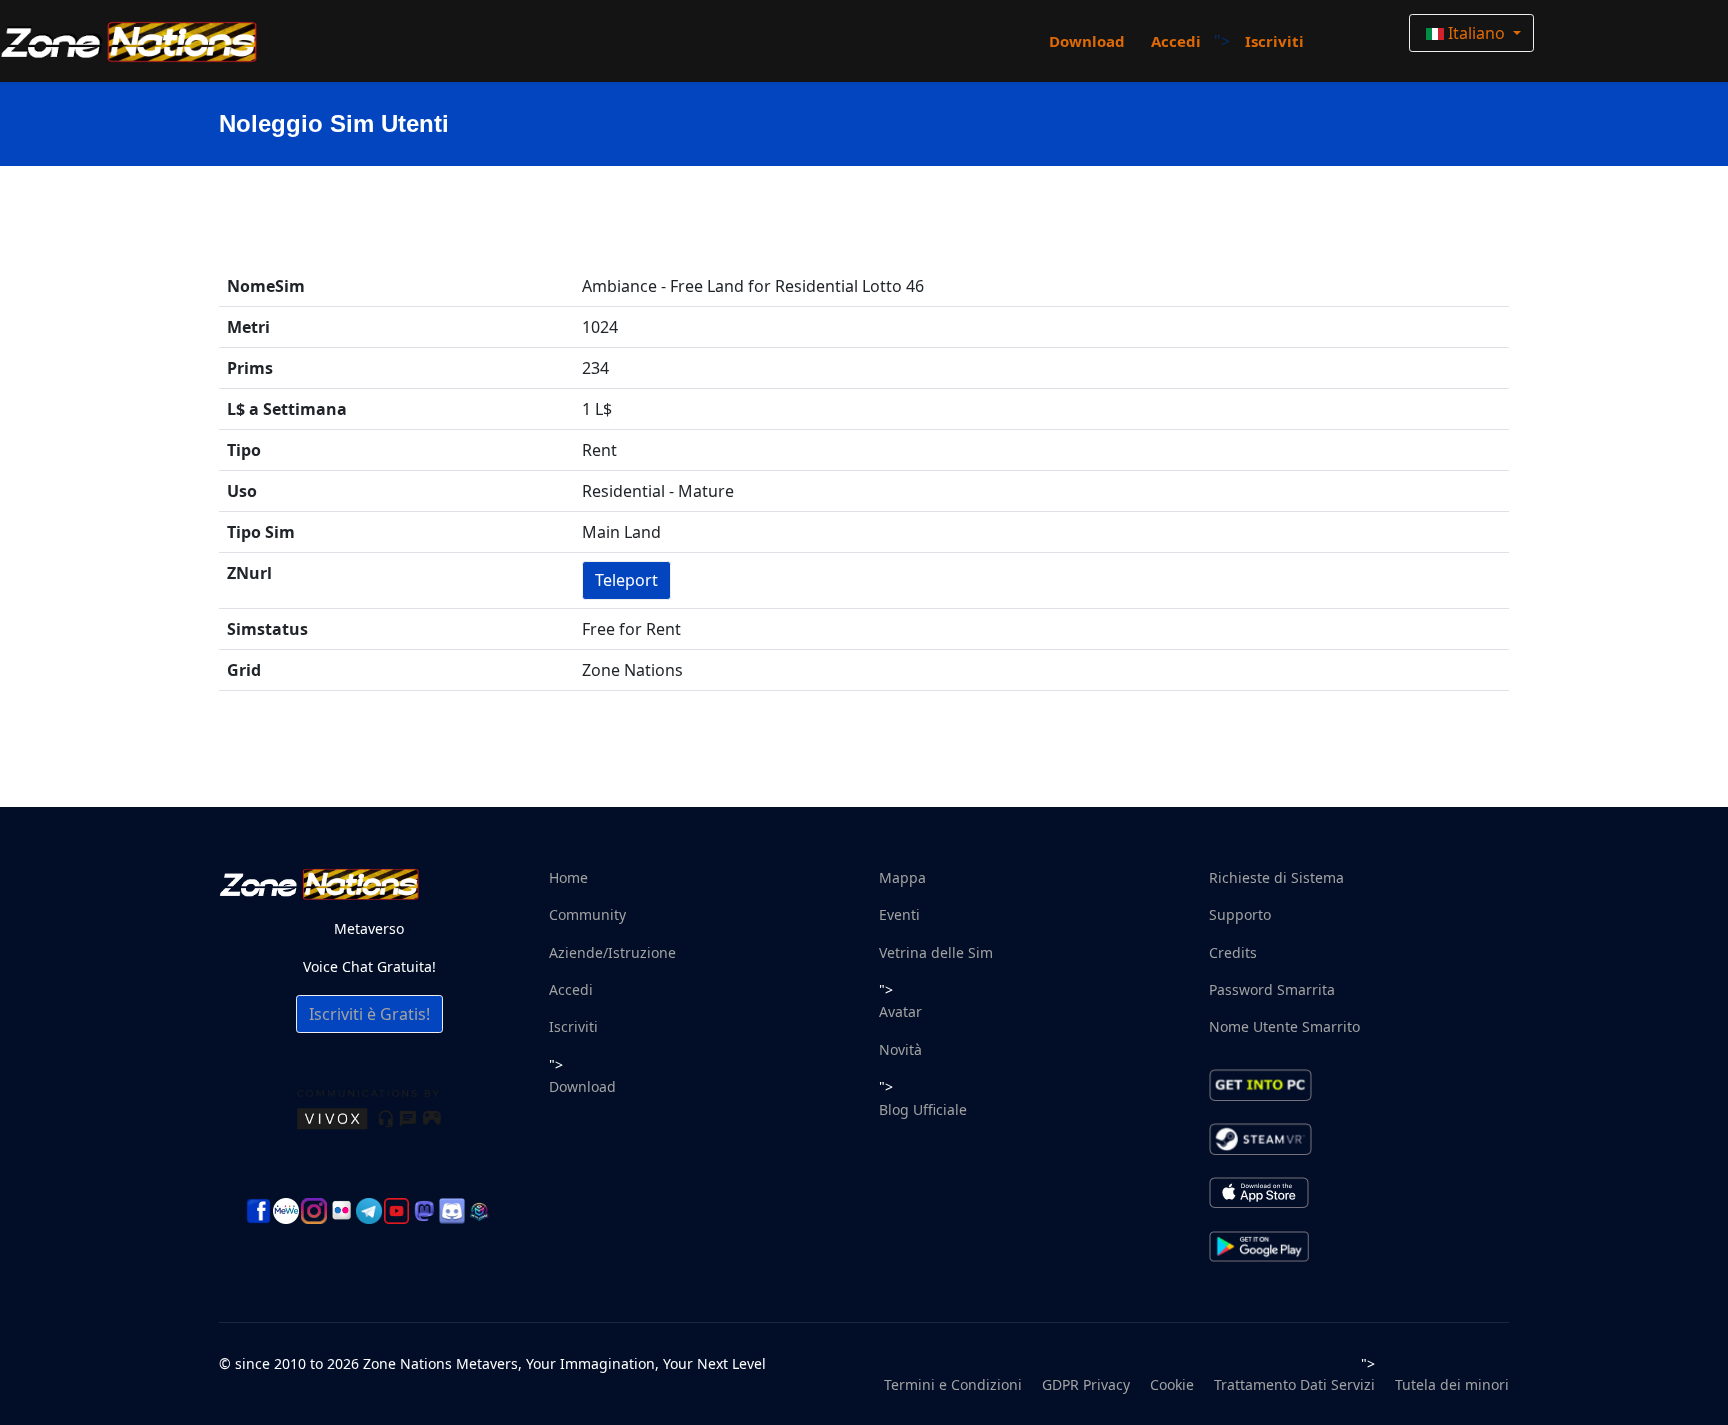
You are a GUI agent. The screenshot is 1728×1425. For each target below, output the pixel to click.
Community (587, 914)
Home (568, 877)
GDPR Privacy (1086, 1384)
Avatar (900, 1011)
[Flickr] (342, 1210)
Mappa (902, 877)
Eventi (899, 914)
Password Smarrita (1272, 989)
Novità (900, 1049)
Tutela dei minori (1452, 1384)
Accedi (1176, 41)
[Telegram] (369, 1211)
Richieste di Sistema (1276, 877)
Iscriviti (1274, 41)
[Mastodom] (424, 1211)
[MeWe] (286, 1211)
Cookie (1172, 1384)
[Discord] (452, 1211)
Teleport (626, 580)
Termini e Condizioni (953, 1384)
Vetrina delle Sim (936, 952)
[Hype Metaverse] (480, 1211)
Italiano (1476, 33)
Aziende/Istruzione (612, 952)
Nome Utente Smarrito (1284, 1026)
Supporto (1240, 914)
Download (1087, 41)
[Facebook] (259, 1211)
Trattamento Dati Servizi (1294, 1384)
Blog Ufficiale (923, 1109)
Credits (1233, 952)
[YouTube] (397, 1211)
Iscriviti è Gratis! (369, 1014)
